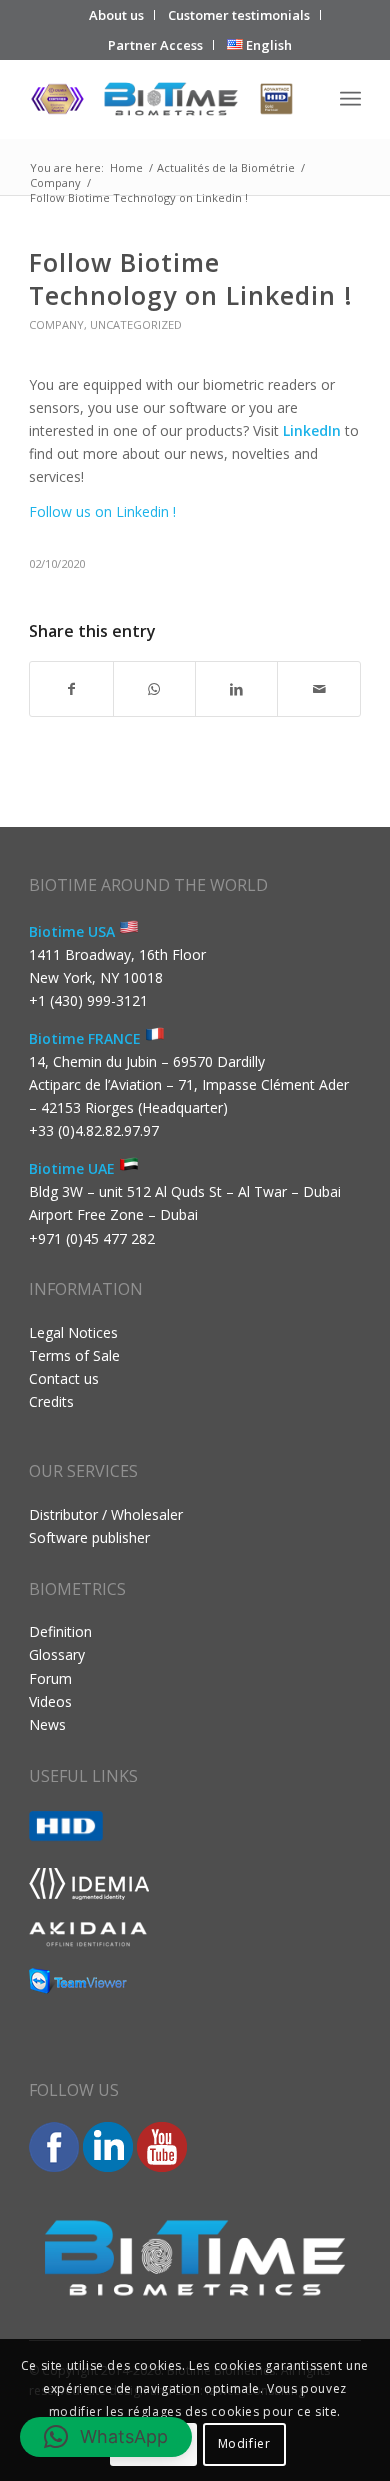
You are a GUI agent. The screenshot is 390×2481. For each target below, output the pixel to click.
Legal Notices (73, 1332)
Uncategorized (136, 324)
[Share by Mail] (318, 689)
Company (56, 324)
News (47, 1724)
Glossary (57, 1654)
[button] (106, 2437)
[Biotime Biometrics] (161, 99)
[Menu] (350, 99)
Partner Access (155, 45)
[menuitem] (117, 15)
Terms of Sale (74, 1355)
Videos (50, 1701)
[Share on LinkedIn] (236, 689)
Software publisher (89, 1537)
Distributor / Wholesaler (106, 1514)
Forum (50, 1678)
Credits (51, 1401)
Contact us (64, 1378)
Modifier (244, 2443)
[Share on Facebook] (71, 689)
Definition (60, 1631)
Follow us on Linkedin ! (102, 511)
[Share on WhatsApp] (154, 689)
